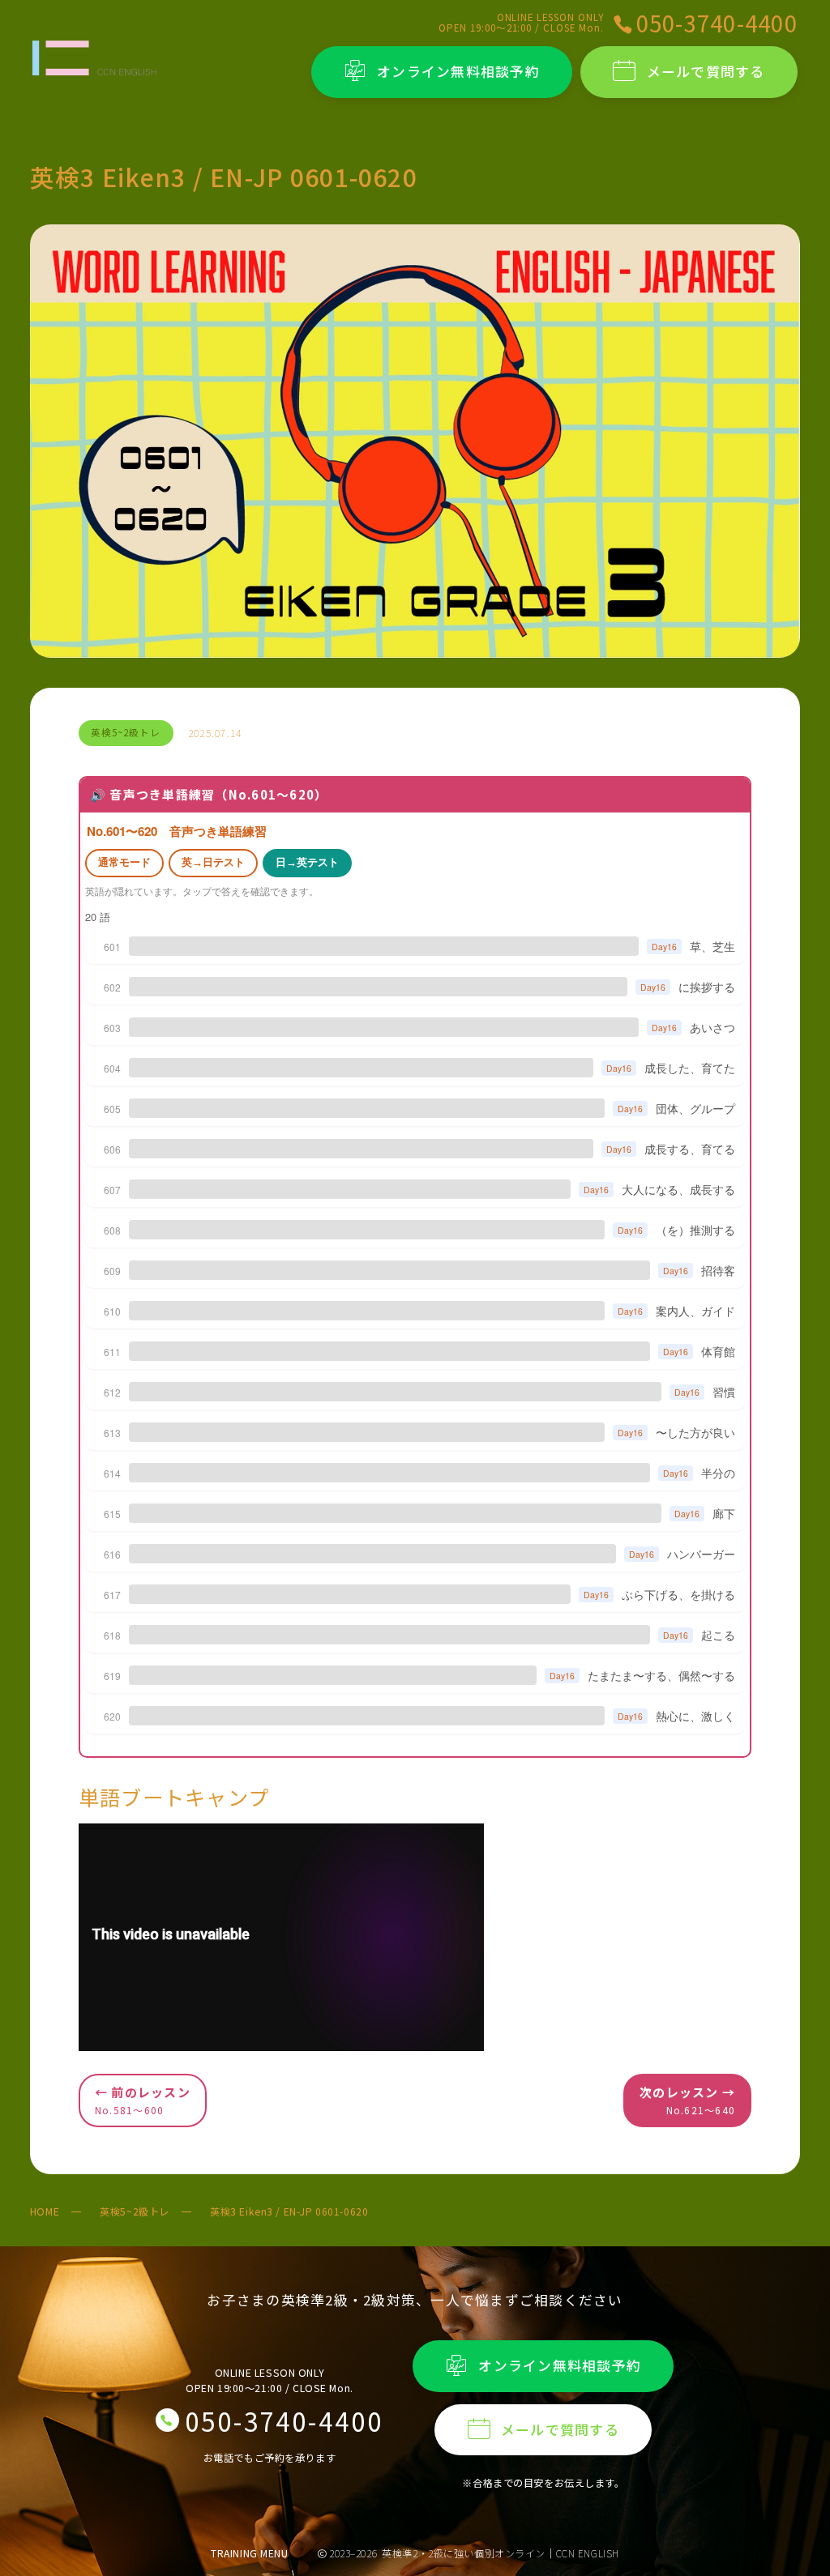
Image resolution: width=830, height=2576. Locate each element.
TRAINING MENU (250, 2553)
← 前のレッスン (143, 2100)
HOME (45, 2211)
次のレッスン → (687, 2100)
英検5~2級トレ (135, 2211)
